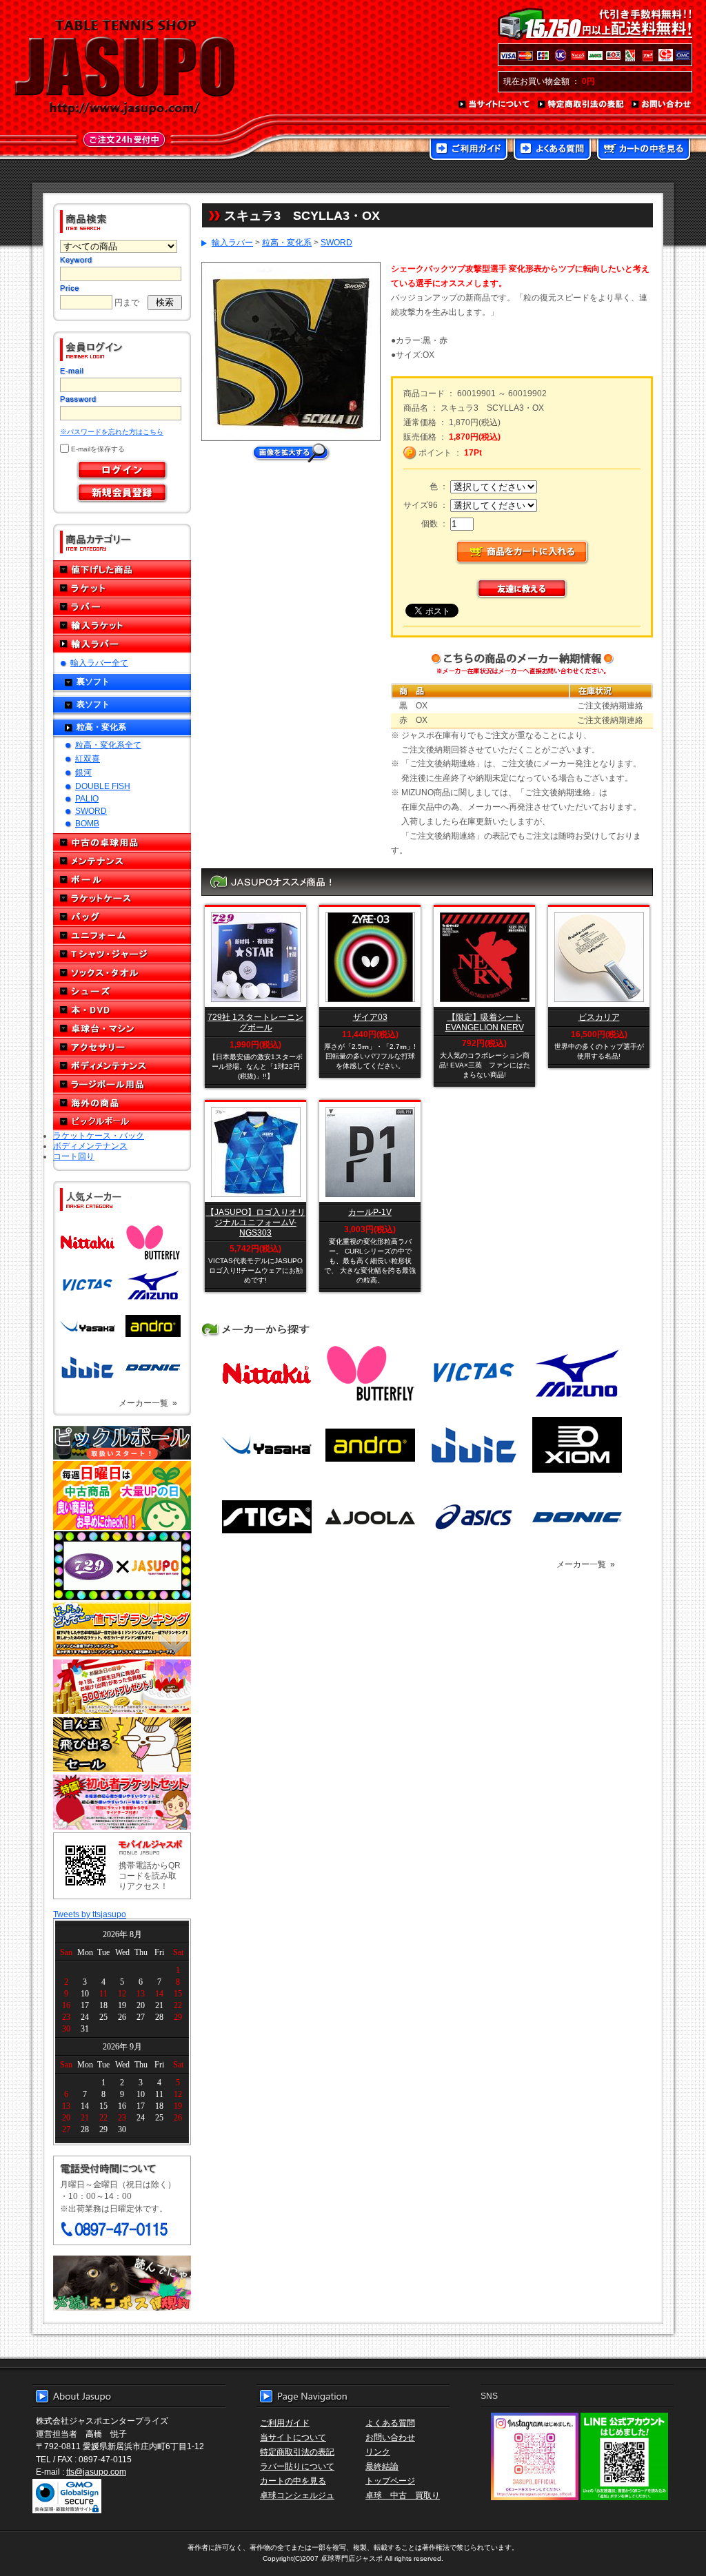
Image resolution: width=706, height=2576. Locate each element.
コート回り (74, 1156)
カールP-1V (370, 1212)
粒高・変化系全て (108, 745)
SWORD (91, 811)
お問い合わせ (662, 105)
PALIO (87, 798)
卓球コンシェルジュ (297, 2495)
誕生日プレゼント (122, 1687)
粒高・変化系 (101, 727)
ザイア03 (370, 1017)
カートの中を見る (644, 150)
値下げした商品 (122, 570)
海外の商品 (122, 1103)
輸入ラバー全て (99, 663)
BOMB (87, 823)
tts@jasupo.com (96, 2472)
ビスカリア (599, 1017)
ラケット (122, 588)
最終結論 (382, 2466)
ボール (122, 880)
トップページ (390, 2481)
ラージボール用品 (122, 1084)
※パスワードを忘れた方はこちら (112, 432)
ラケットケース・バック (99, 1135)
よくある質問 (552, 150)
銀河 (83, 772)
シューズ (122, 991)
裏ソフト (93, 681)
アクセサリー (122, 1047)
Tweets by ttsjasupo (90, 1914)
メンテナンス (122, 861)
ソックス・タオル (122, 973)
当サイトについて (495, 105)
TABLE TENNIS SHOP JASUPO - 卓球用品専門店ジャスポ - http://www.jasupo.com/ (125, 68)
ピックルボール (122, 1122)
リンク (378, 2452)
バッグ (122, 917)
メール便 (122, 2283)
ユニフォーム (122, 936)
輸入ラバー (122, 644)
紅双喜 (88, 758)
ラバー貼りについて (297, 2466)
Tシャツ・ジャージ (122, 954)
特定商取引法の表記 (581, 105)
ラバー (122, 607)
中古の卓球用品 (122, 842)
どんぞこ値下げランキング (122, 1629)
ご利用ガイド (468, 150)
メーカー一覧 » (148, 1403)
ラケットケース (122, 898)
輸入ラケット (122, 625)
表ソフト (93, 704)
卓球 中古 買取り (403, 2495)
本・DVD (122, 1010)
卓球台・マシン (122, 1029)
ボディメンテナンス (122, 1066)
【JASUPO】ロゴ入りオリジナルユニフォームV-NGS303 (256, 1222)
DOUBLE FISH (103, 786)
